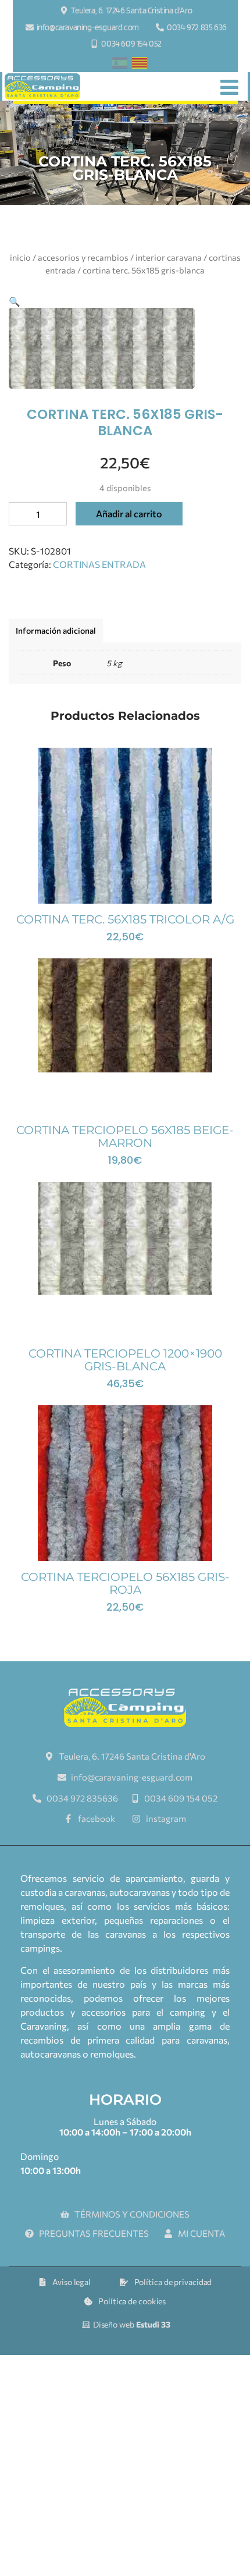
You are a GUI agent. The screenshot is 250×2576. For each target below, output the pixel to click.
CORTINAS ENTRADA (99, 564)
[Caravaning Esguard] (42, 87)
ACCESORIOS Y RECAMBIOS (83, 257)
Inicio (20, 257)
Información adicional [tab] (56, 630)
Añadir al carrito (129, 514)
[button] (15, 301)
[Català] (140, 65)
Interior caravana (169, 257)
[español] (120, 65)
